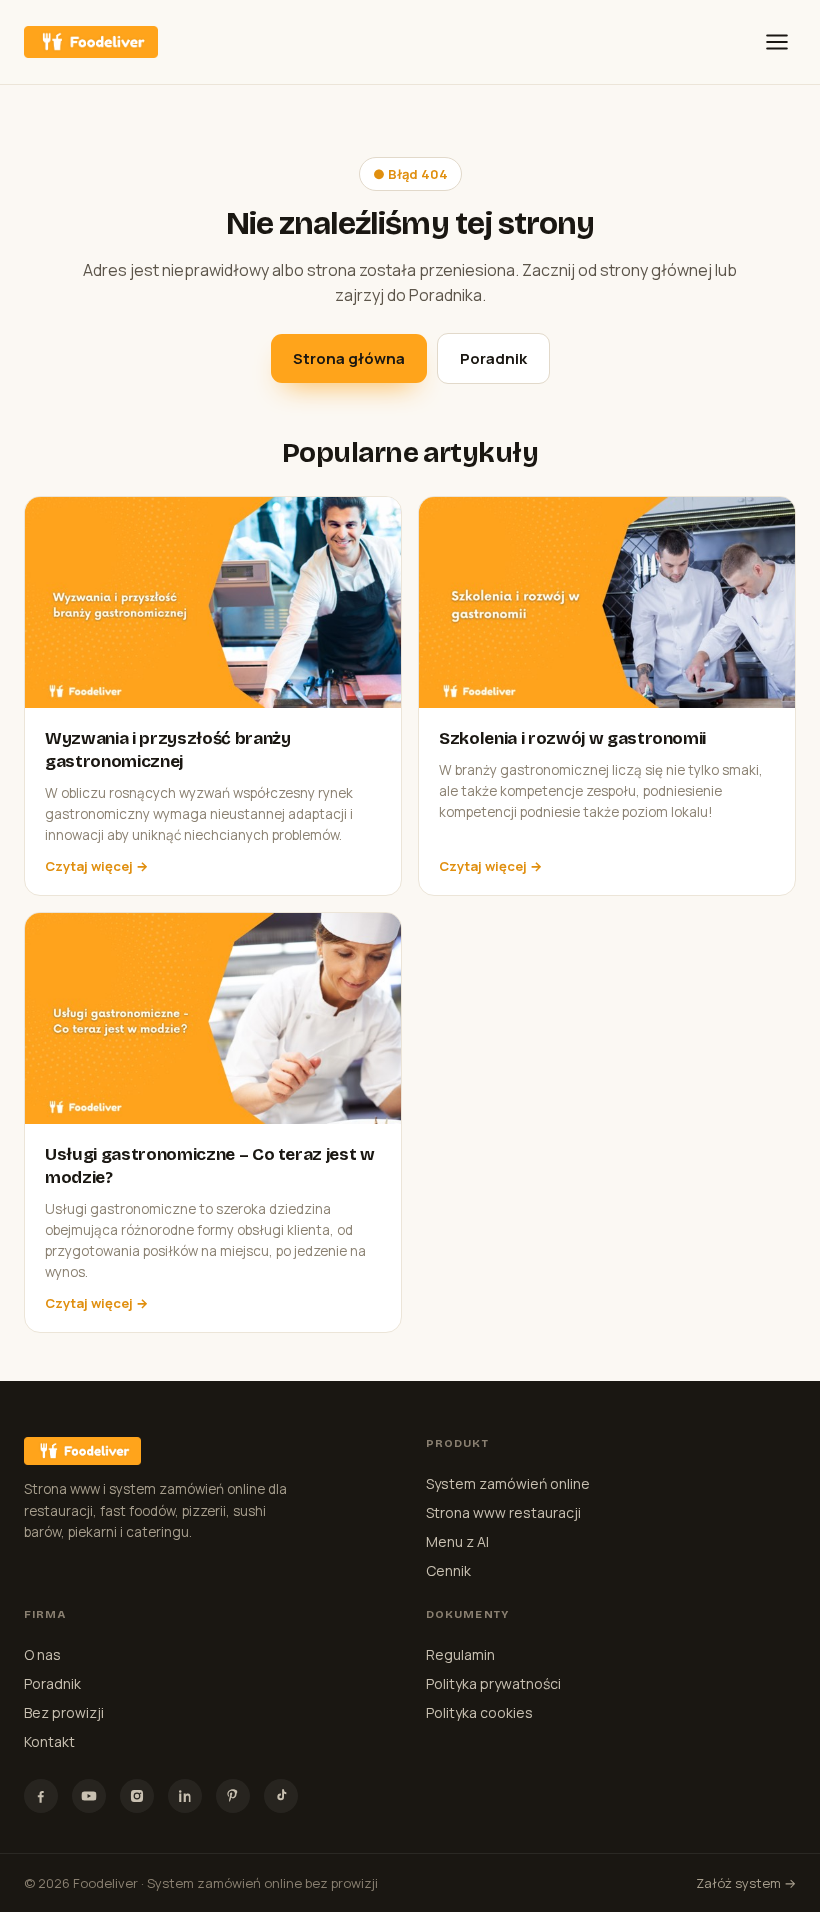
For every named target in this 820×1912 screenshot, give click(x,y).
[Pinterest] (233, 1796)
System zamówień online (508, 1483)
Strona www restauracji (503, 1512)
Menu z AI (457, 1541)
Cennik (448, 1570)
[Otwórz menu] (777, 42)
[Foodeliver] (91, 42)
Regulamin (460, 1654)
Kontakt (49, 1741)
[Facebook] (41, 1796)
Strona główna (349, 358)
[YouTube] (89, 1796)
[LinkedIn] (185, 1796)
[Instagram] (137, 1796)
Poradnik (493, 358)
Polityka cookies (479, 1712)
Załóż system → (746, 1883)
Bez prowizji (64, 1712)
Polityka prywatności (493, 1683)
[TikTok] (281, 1796)
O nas (42, 1654)
